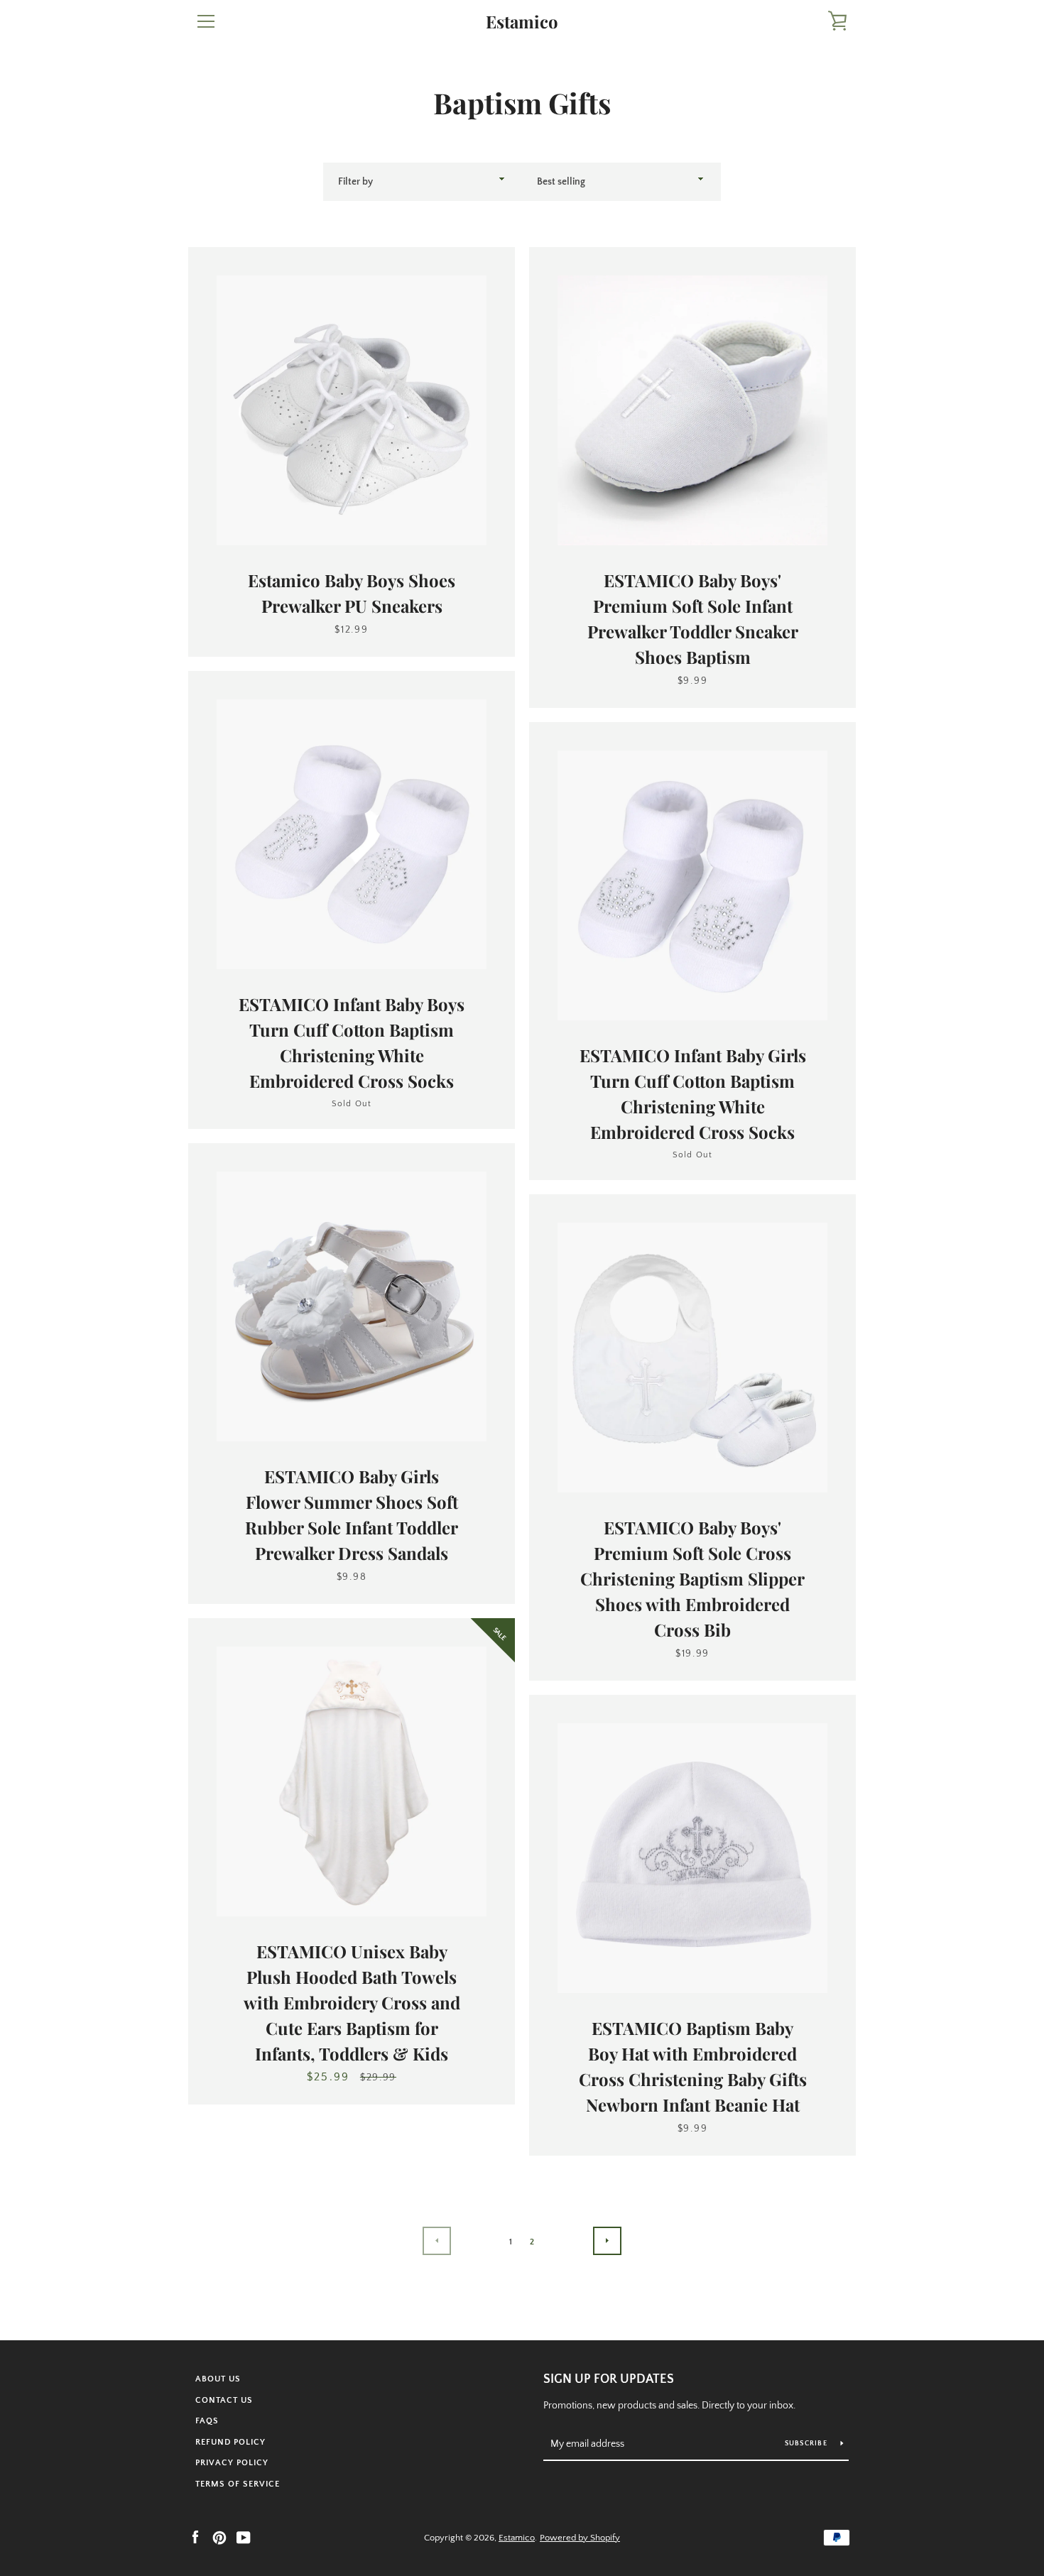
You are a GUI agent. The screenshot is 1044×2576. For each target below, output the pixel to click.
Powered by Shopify (580, 2538)
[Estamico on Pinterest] (219, 2537)
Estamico (522, 22)
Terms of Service (238, 2484)
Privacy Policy (232, 2463)
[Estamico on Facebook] (195, 2537)
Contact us (224, 2400)
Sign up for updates (609, 2379)
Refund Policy (230, 2442)
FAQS (207, 2421)
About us (218, 2379)
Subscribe (808, 2444)
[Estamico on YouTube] (244, 2537)
